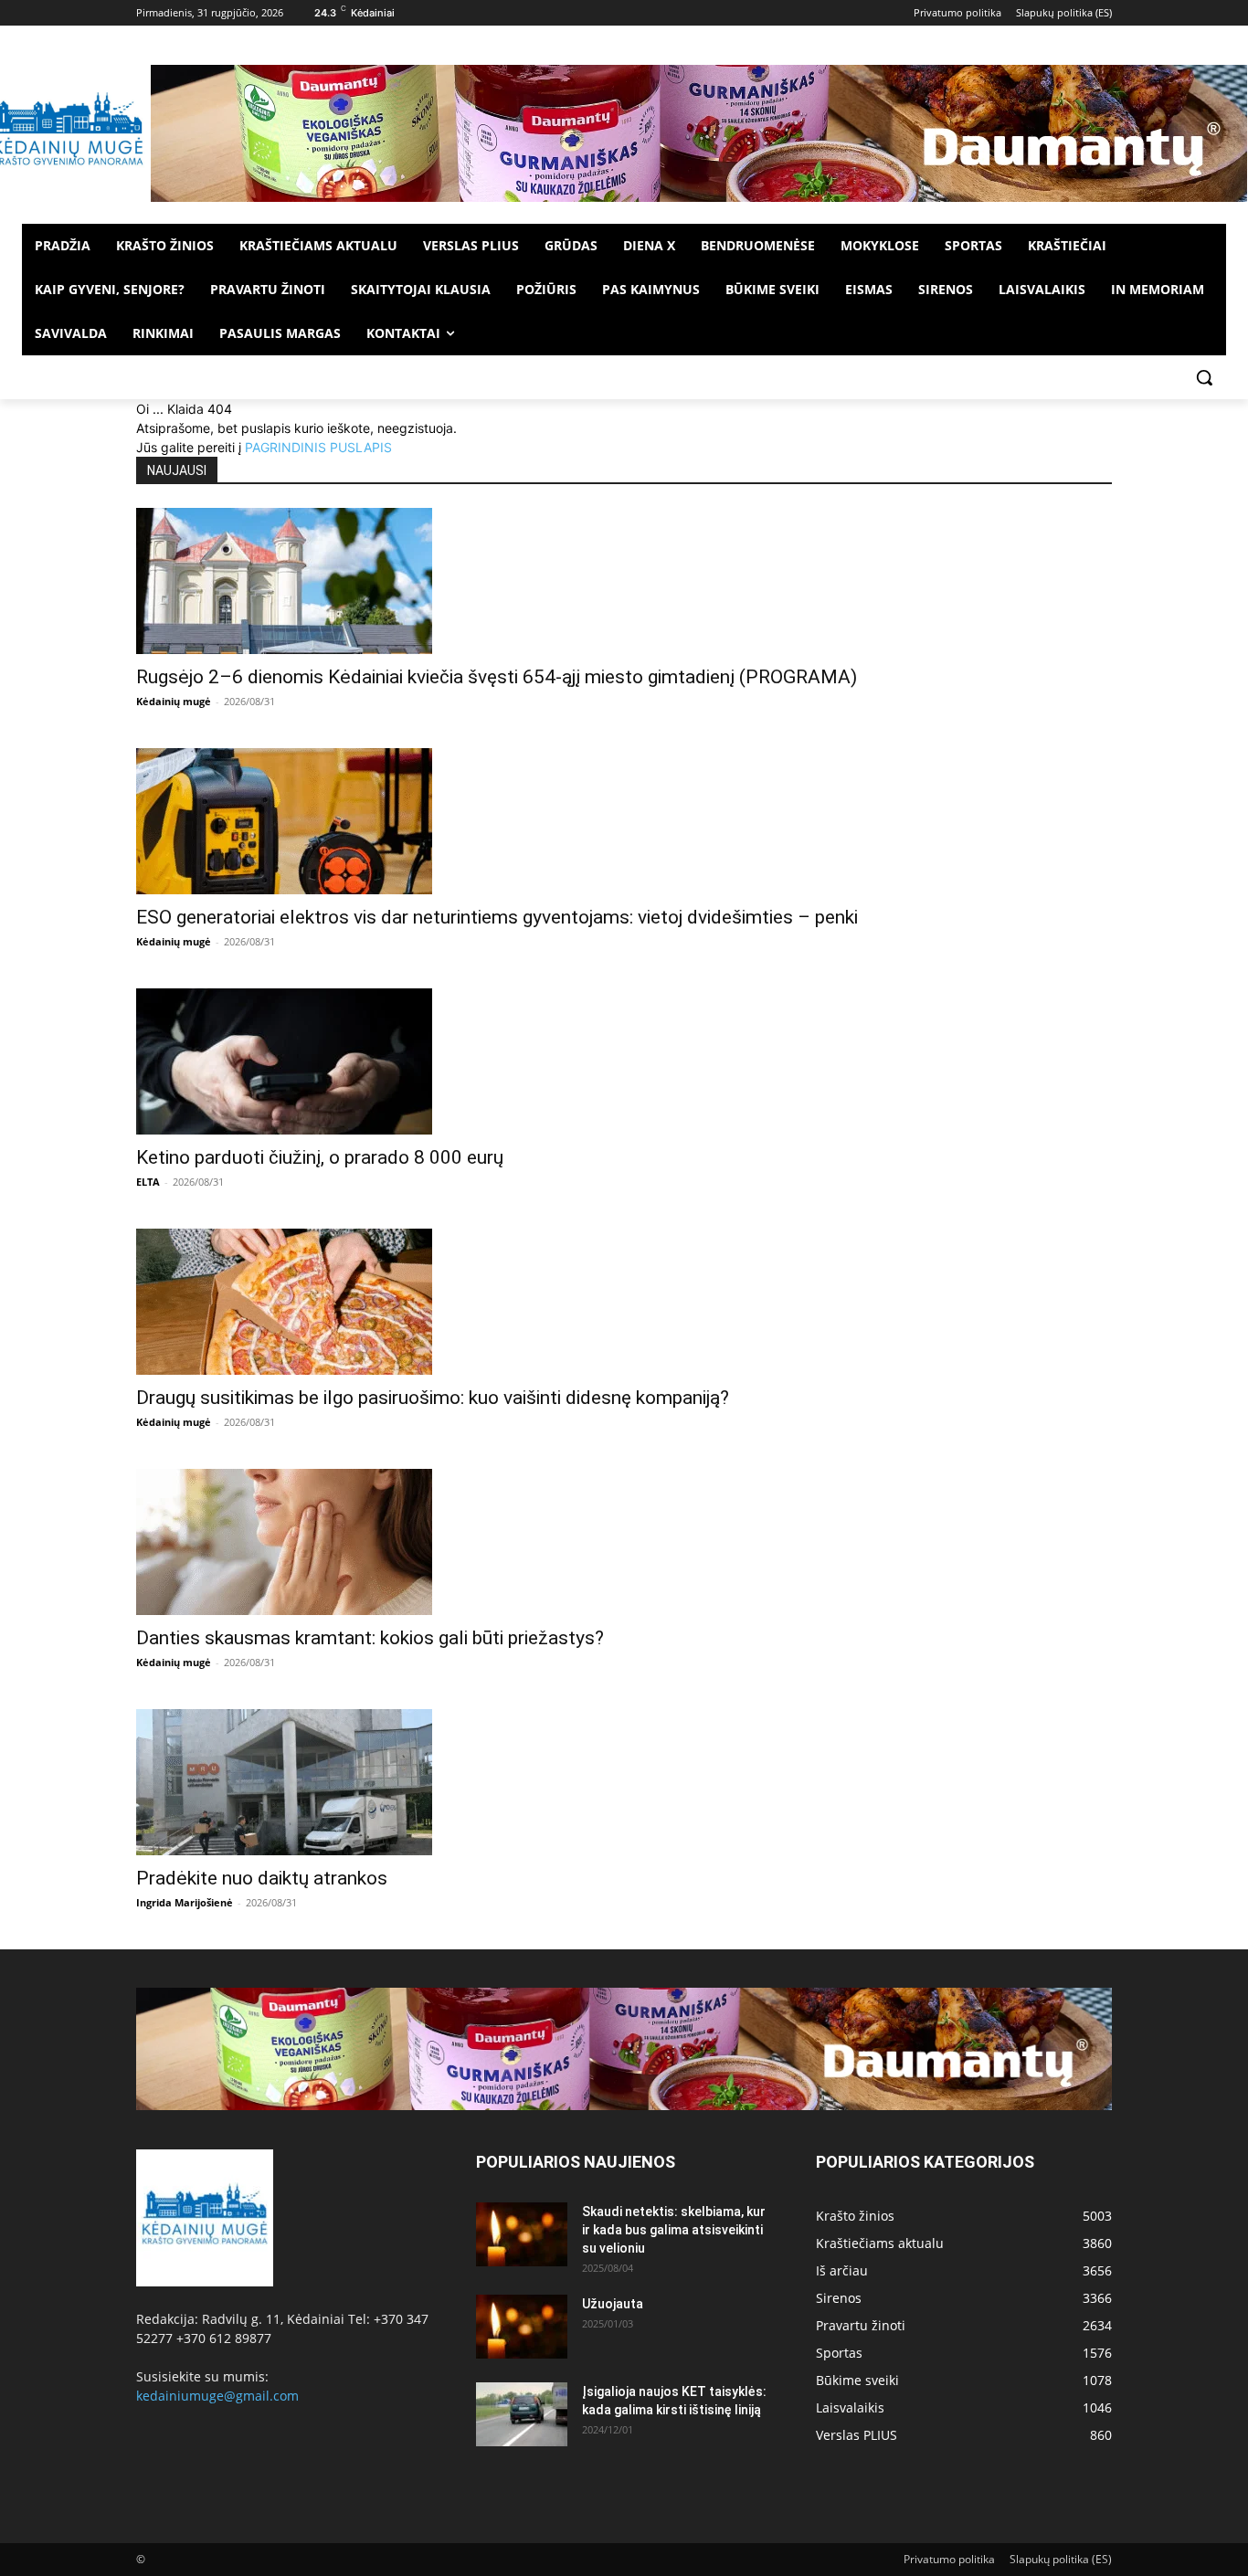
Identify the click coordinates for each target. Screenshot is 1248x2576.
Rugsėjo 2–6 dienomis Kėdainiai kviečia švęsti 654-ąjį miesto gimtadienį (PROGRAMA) (497, 677)
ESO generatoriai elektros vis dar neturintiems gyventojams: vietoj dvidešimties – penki (497, 917)
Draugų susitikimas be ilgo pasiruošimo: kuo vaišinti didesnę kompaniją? (433, 1398)
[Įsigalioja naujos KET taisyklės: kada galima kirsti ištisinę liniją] (522, 2414)
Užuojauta (613, 2304)
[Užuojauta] (522, 2327)
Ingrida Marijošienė (185, 1902)
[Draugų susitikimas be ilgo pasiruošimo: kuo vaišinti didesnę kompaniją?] (624, 1302)
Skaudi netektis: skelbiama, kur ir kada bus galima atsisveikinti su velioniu (674, 2230)
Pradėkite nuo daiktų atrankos (262, 1878)
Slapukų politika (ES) (1061, 2559)
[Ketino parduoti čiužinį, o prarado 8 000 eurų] (624, 1061)
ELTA (148, 1182)
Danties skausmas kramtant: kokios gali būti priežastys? (370, 1638)
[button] (1204, 377)
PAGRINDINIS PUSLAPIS (318, 447)
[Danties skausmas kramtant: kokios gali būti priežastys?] (624, 1542)
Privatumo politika (949, 2559)
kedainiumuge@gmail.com (217, 2396)
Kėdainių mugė (174, 701)
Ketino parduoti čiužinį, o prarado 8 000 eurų (320, 1157)
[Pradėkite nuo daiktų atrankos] (624, 1782)
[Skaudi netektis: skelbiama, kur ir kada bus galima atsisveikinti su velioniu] (522, 2234)
